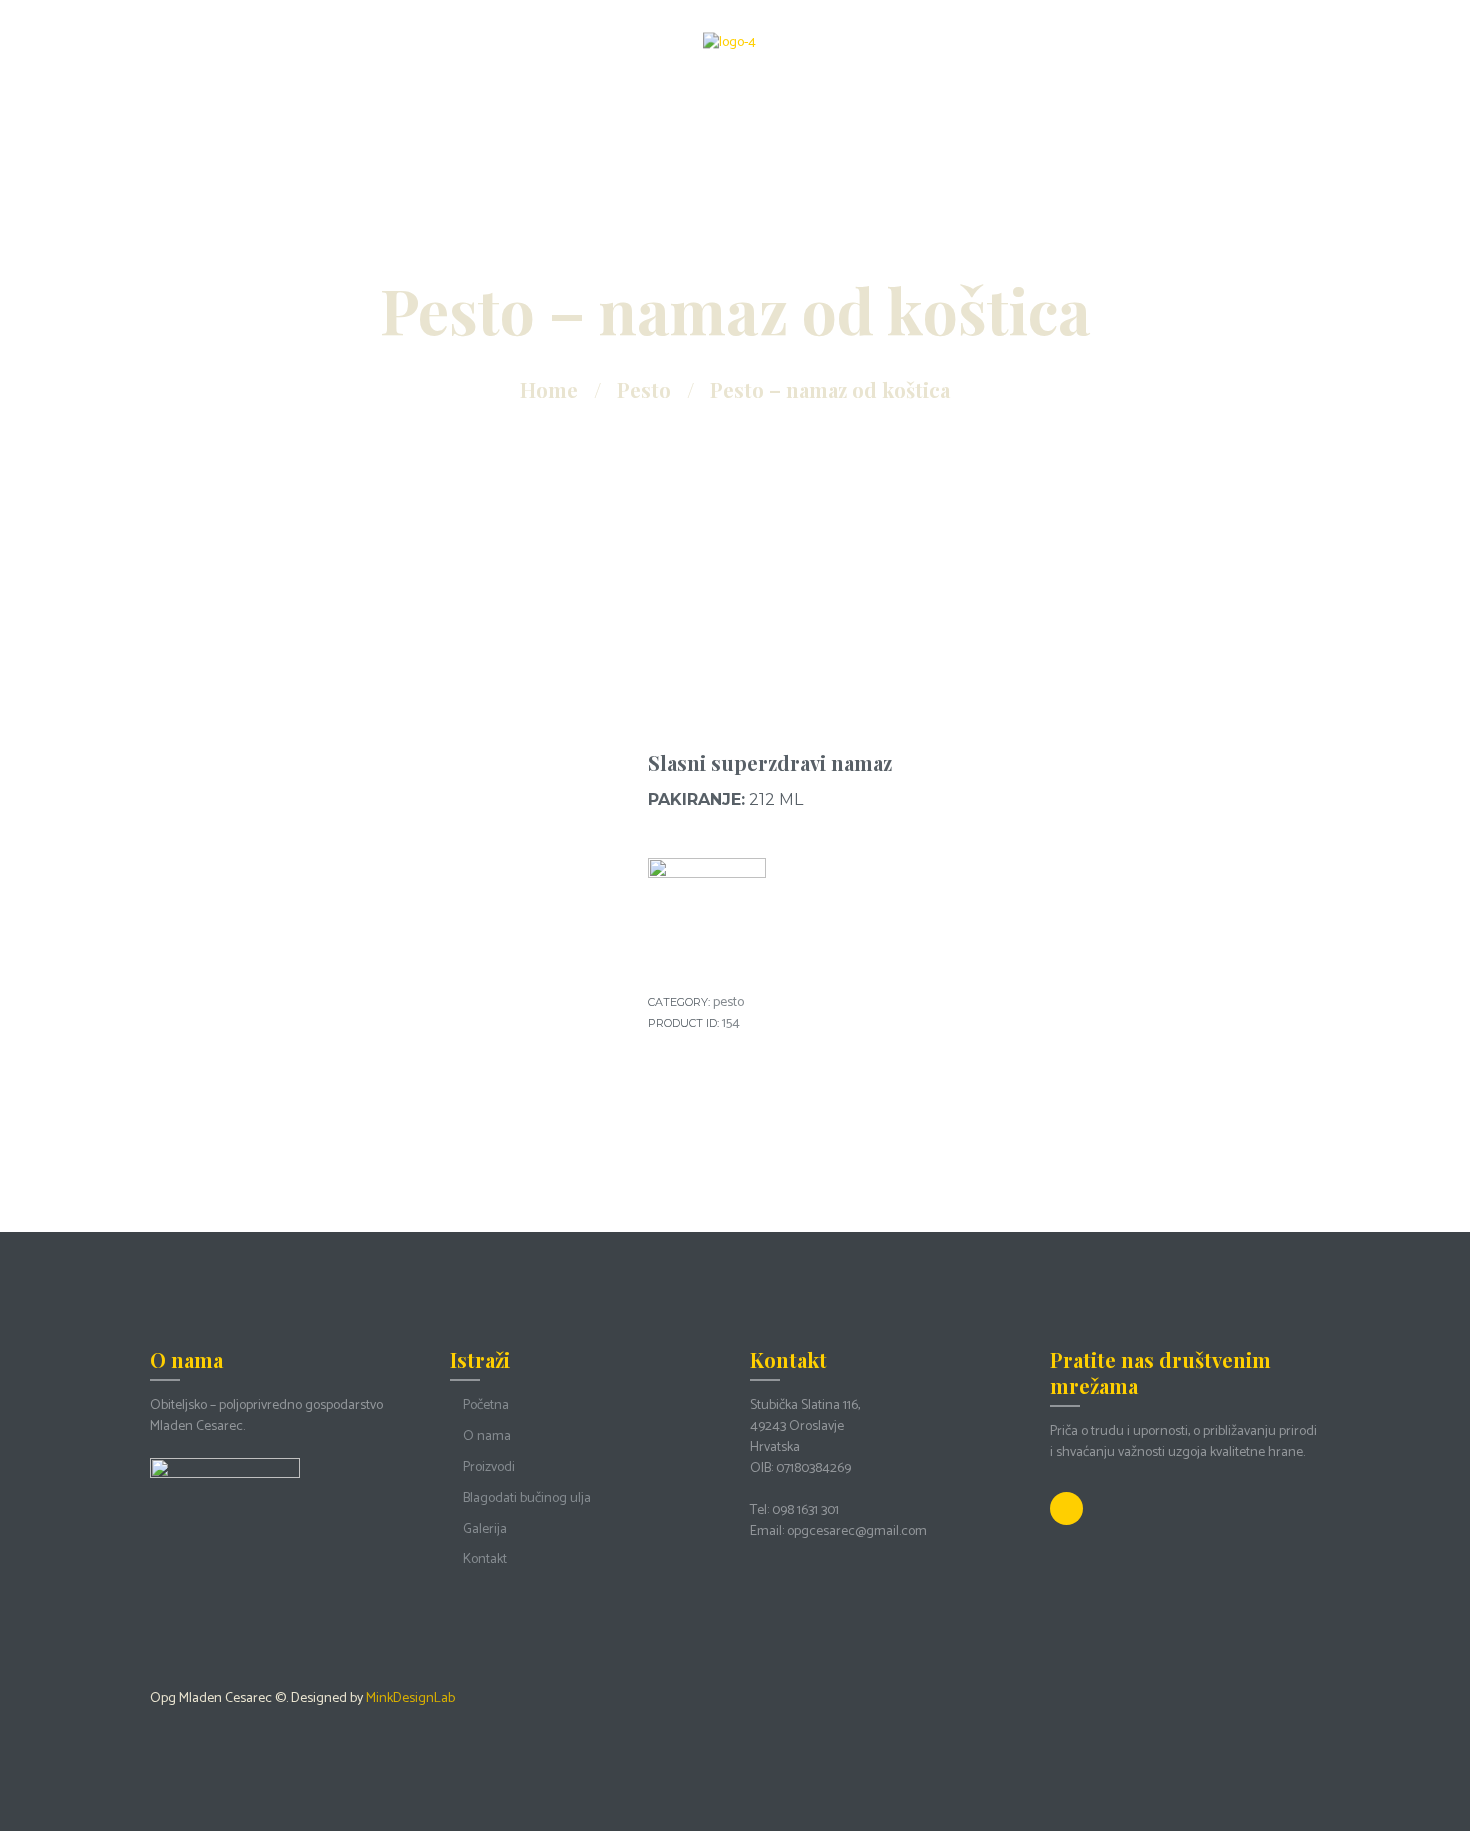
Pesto (644, 389)
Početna (486, 1405)
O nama (487, 1436)
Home (549, 389)
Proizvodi (489, 1467)
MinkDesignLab (410, 1698)
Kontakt (485, 1559)
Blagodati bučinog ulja (527, 1498)
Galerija (485, 1529)
